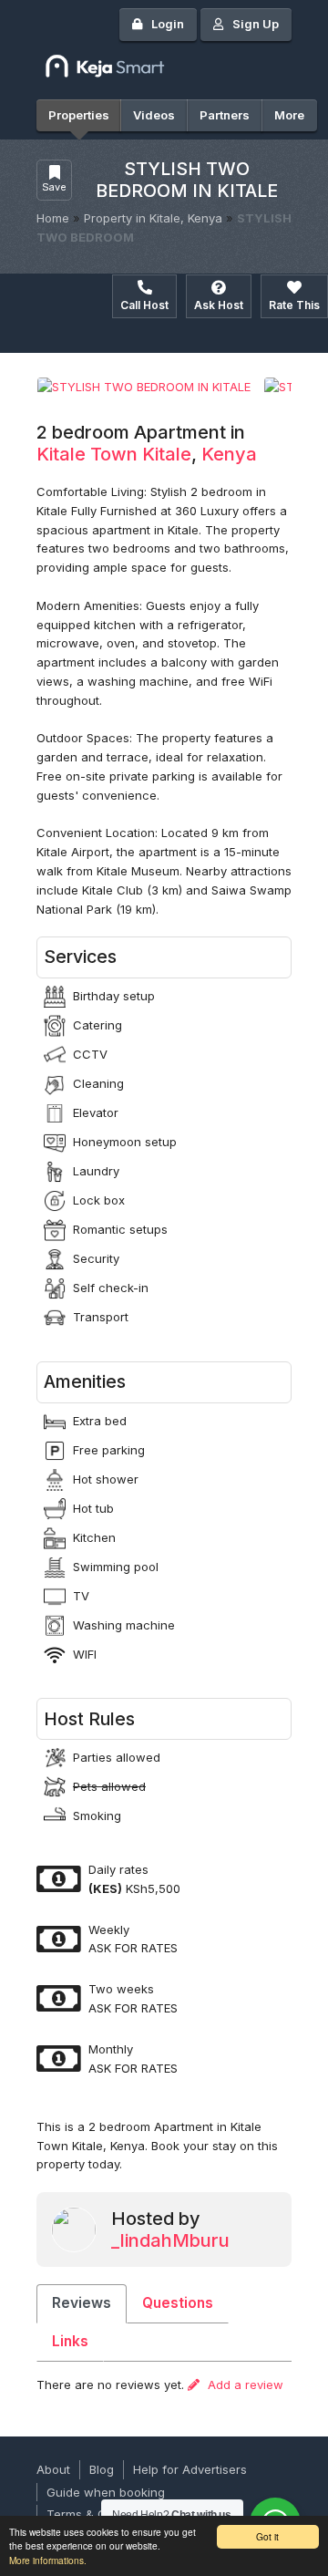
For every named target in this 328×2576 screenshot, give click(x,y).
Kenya (229, 454)
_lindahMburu (170, 2240)
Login (168, 24)
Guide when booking (106, 2492)
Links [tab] (70, 2341)
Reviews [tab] (82, 2303)
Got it (267, 2536)
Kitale (167, 454)
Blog (102, 2469)
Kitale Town (87, 454)
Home (53, 218)
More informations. (48, 2560)
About (53, 2469)
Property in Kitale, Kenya (153, 218)
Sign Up (256, 24)
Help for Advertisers (190, 2469)
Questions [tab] (178, 2303)
